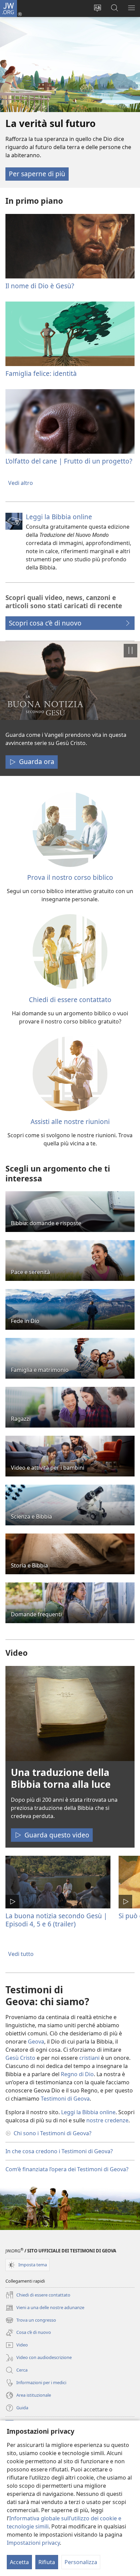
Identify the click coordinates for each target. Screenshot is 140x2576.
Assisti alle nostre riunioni (70, 1121)
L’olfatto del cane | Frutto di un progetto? (69, 461)
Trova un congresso (31, 2321)
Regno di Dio (77, 2074)
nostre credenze (107, 2120)
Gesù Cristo (20, 2058)
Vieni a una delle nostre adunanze (45, 2308)
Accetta (19, 2562)
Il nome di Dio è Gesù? (40, 286)
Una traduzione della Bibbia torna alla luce (61, 1778)
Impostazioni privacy (33, 2543)
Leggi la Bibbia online (59, 517)
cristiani (89, 2058)
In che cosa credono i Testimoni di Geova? (59, 2151)
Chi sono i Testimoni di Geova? (52, 2133)
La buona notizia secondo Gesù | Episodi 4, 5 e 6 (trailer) (56, 1920)
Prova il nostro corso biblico (70, 877)
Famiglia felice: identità (41, 373)
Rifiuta (47, 2562)
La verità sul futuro (51, 123)
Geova (36, 2042)
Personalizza (81, 2562)
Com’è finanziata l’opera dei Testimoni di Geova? (67, 2169)
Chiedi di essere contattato (70, 1000)
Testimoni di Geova (65, 2099)
